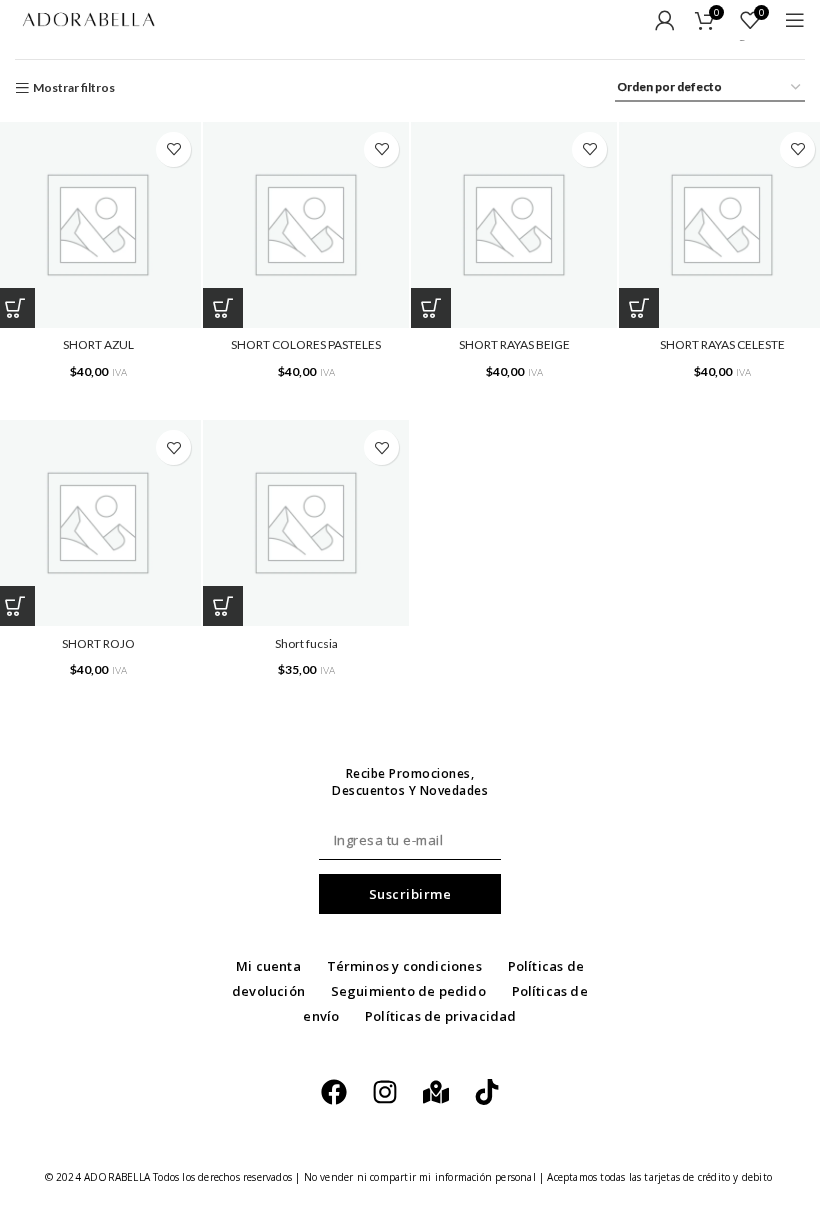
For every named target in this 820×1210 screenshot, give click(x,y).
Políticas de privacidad (441, 1016)
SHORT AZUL (98, 344)
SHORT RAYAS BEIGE (514, 344)
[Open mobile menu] (795, 20)
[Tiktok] (487, 1092)
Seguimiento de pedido (408, 991)
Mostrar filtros (74, 88)
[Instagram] (385, 1092)
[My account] (665, 20)
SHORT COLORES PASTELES (306, 344)
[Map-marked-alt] (436, 1092)
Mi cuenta (268, 966)
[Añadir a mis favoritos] (173, 149)
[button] (223, 308)
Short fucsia (306, 643)
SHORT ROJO (98, 643)
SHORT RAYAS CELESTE (722, 344)
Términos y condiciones (404, 966)
